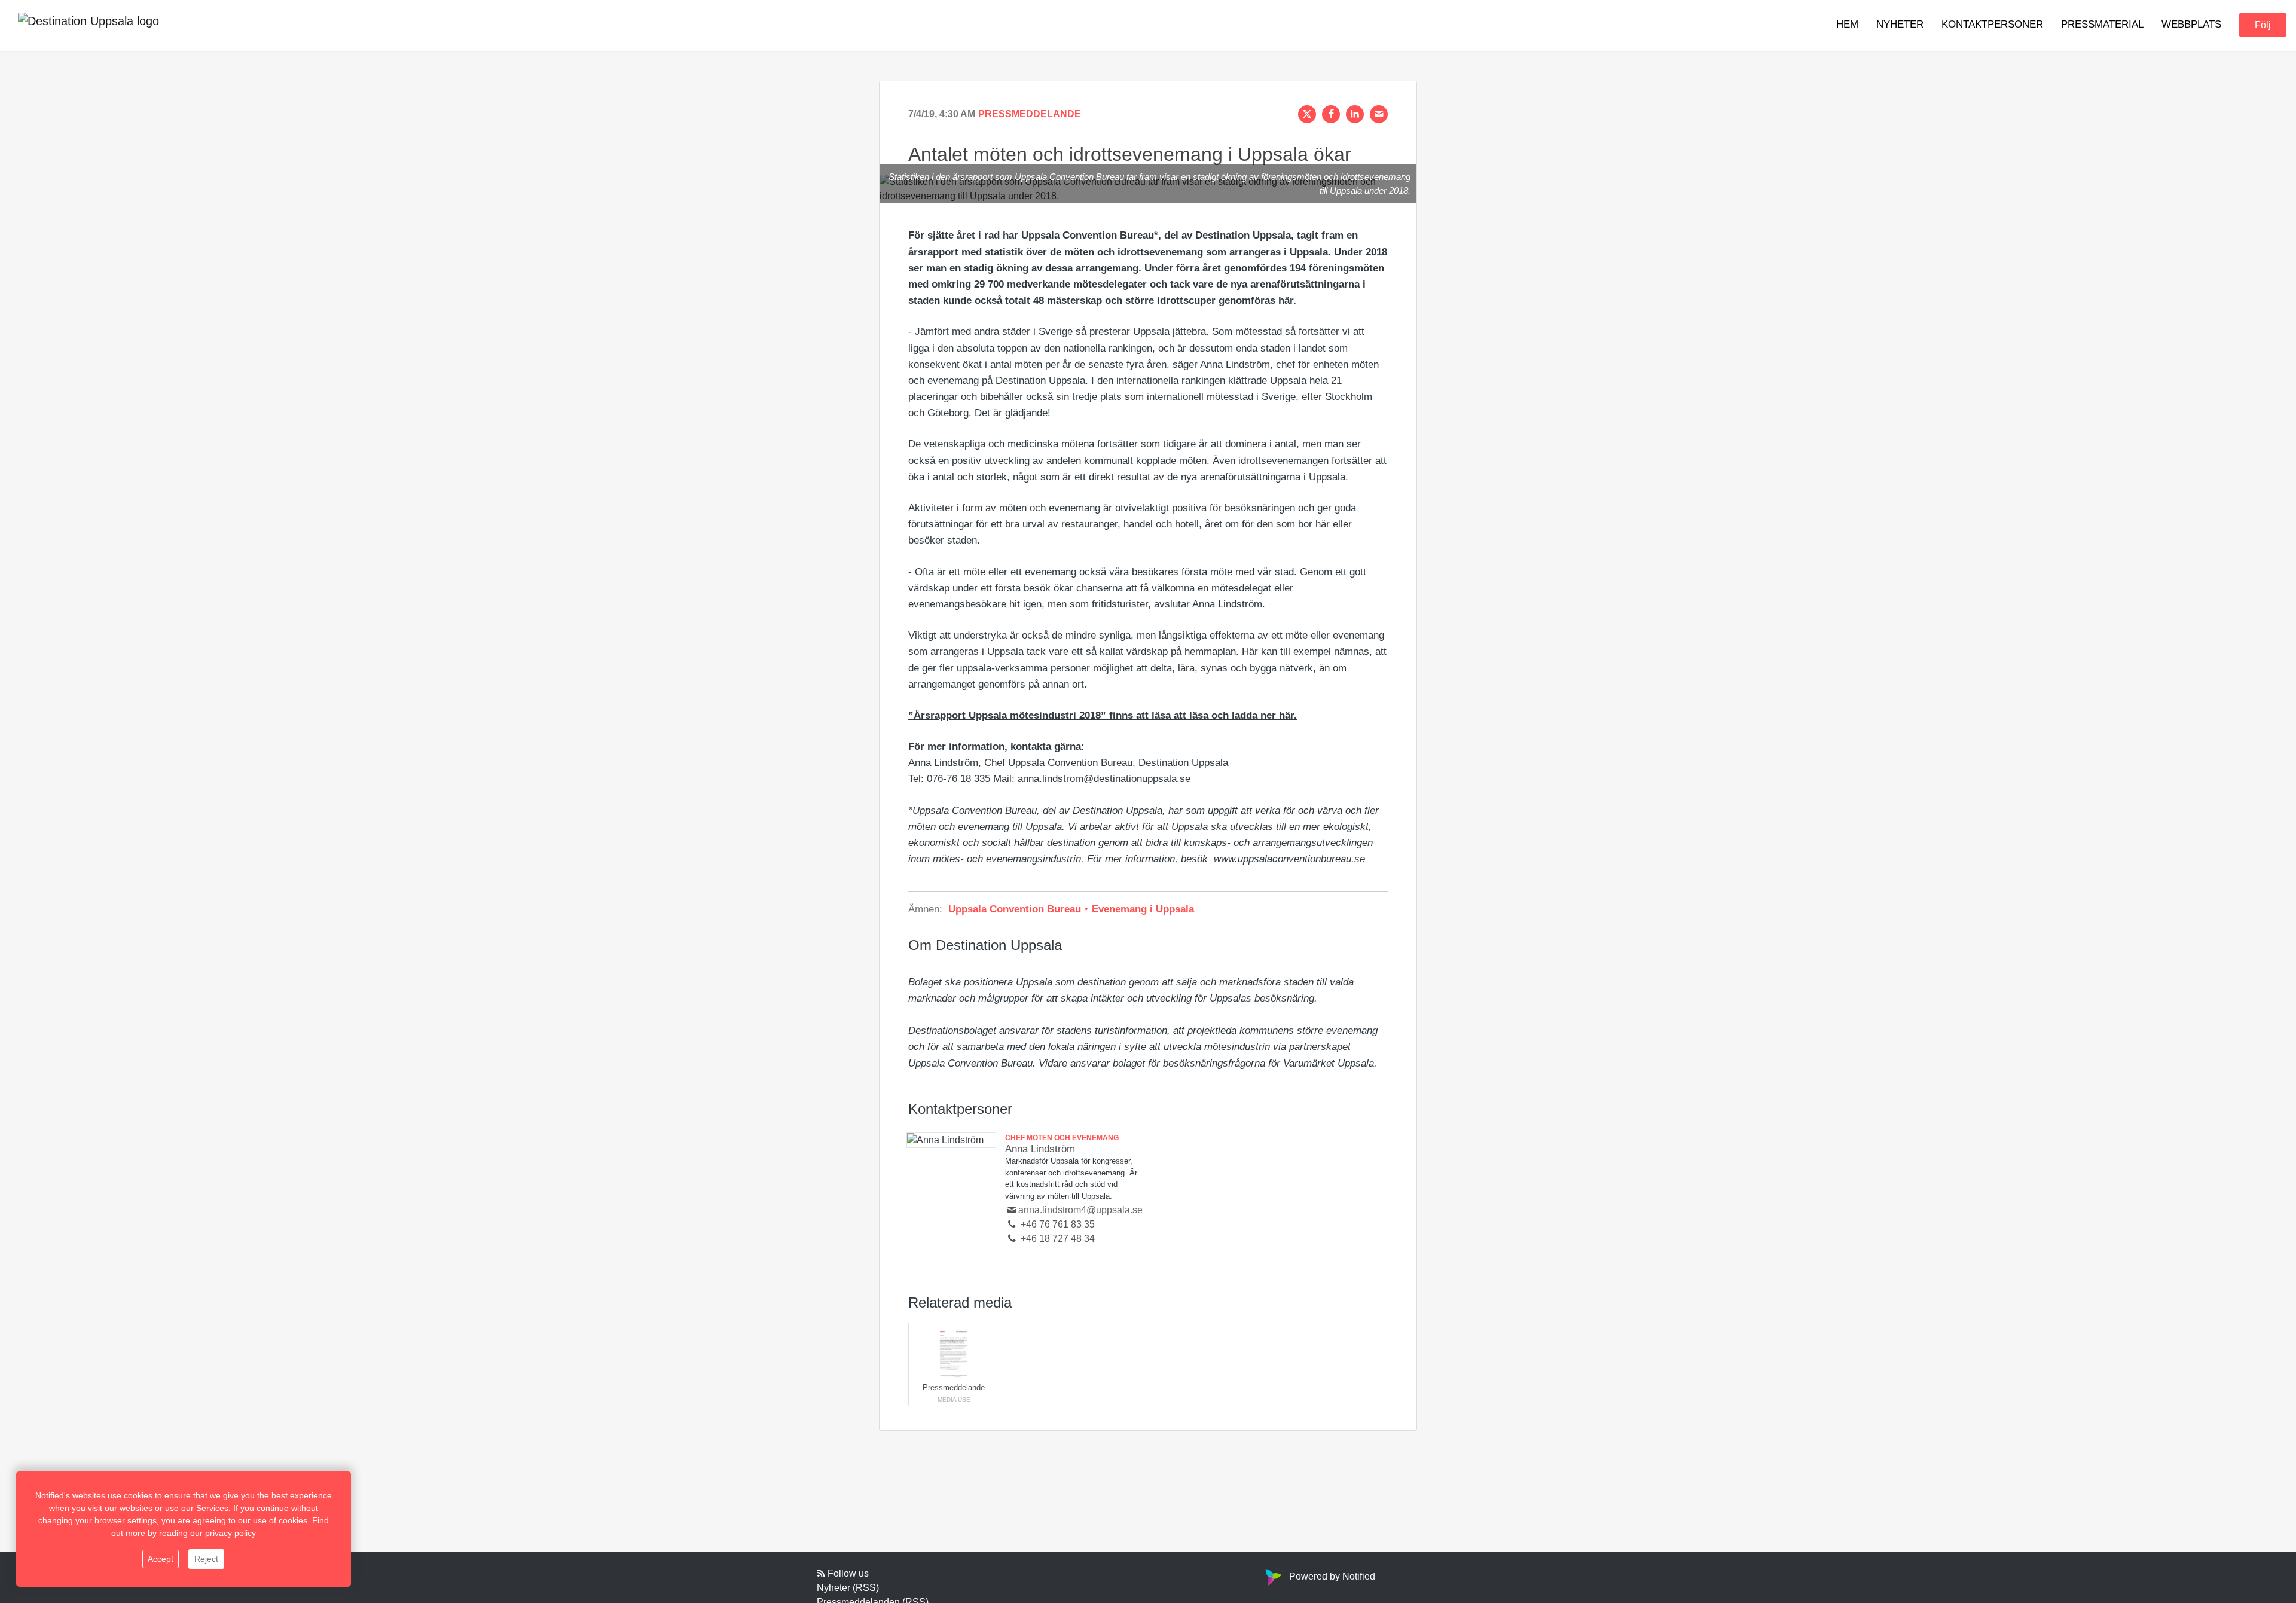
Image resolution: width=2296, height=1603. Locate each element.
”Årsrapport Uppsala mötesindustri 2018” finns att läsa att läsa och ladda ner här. (1103, 715)
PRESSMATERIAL (2102, 25)
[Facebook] (1331, 114)
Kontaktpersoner (1992, 25)
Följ (2263, 25)
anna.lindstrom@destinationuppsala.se (1104, 779)
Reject (206, 1559)
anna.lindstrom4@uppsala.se (1080, 1210)
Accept (161, 1559)
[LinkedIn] (1355, 114)
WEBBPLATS (2191, 25)
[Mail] (1379, 114)
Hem (1847, 25)
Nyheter (1900, 25)
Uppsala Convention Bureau (1016, 909)
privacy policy (230, 1533)
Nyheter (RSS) (848, 1588)
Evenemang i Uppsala (1141, 909)
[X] (1307, 114)
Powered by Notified (1332, 1576)
